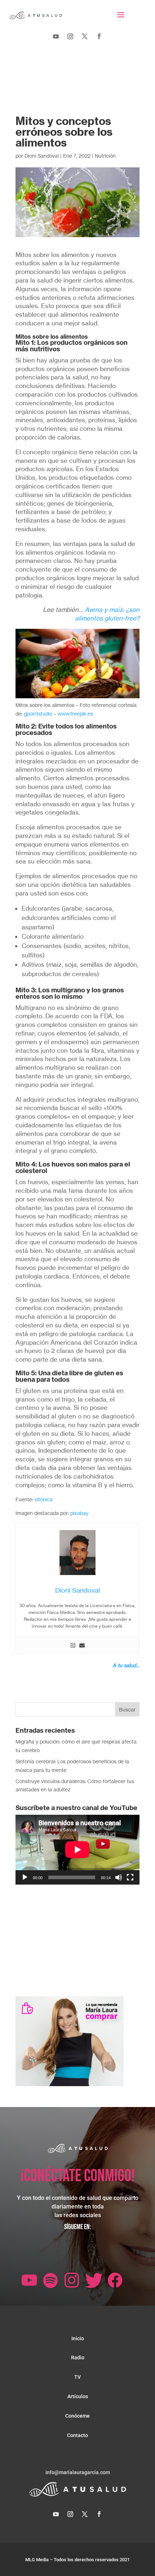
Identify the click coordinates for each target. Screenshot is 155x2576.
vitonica (44, 1499)
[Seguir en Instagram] (70, 36)
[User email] (82, 1645)
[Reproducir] (25, 1877)
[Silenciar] (119, 1877)
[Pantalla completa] (130, 1877)
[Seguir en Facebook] (99, 36)
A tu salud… (126, 1665)
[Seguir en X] (85, 36)
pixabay (79, 1513)
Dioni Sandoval (42, 156)
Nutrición (105, 156)
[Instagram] (73, 1645)
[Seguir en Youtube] (56, 36)
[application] (77, 1850)
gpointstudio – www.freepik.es (58, 714)
